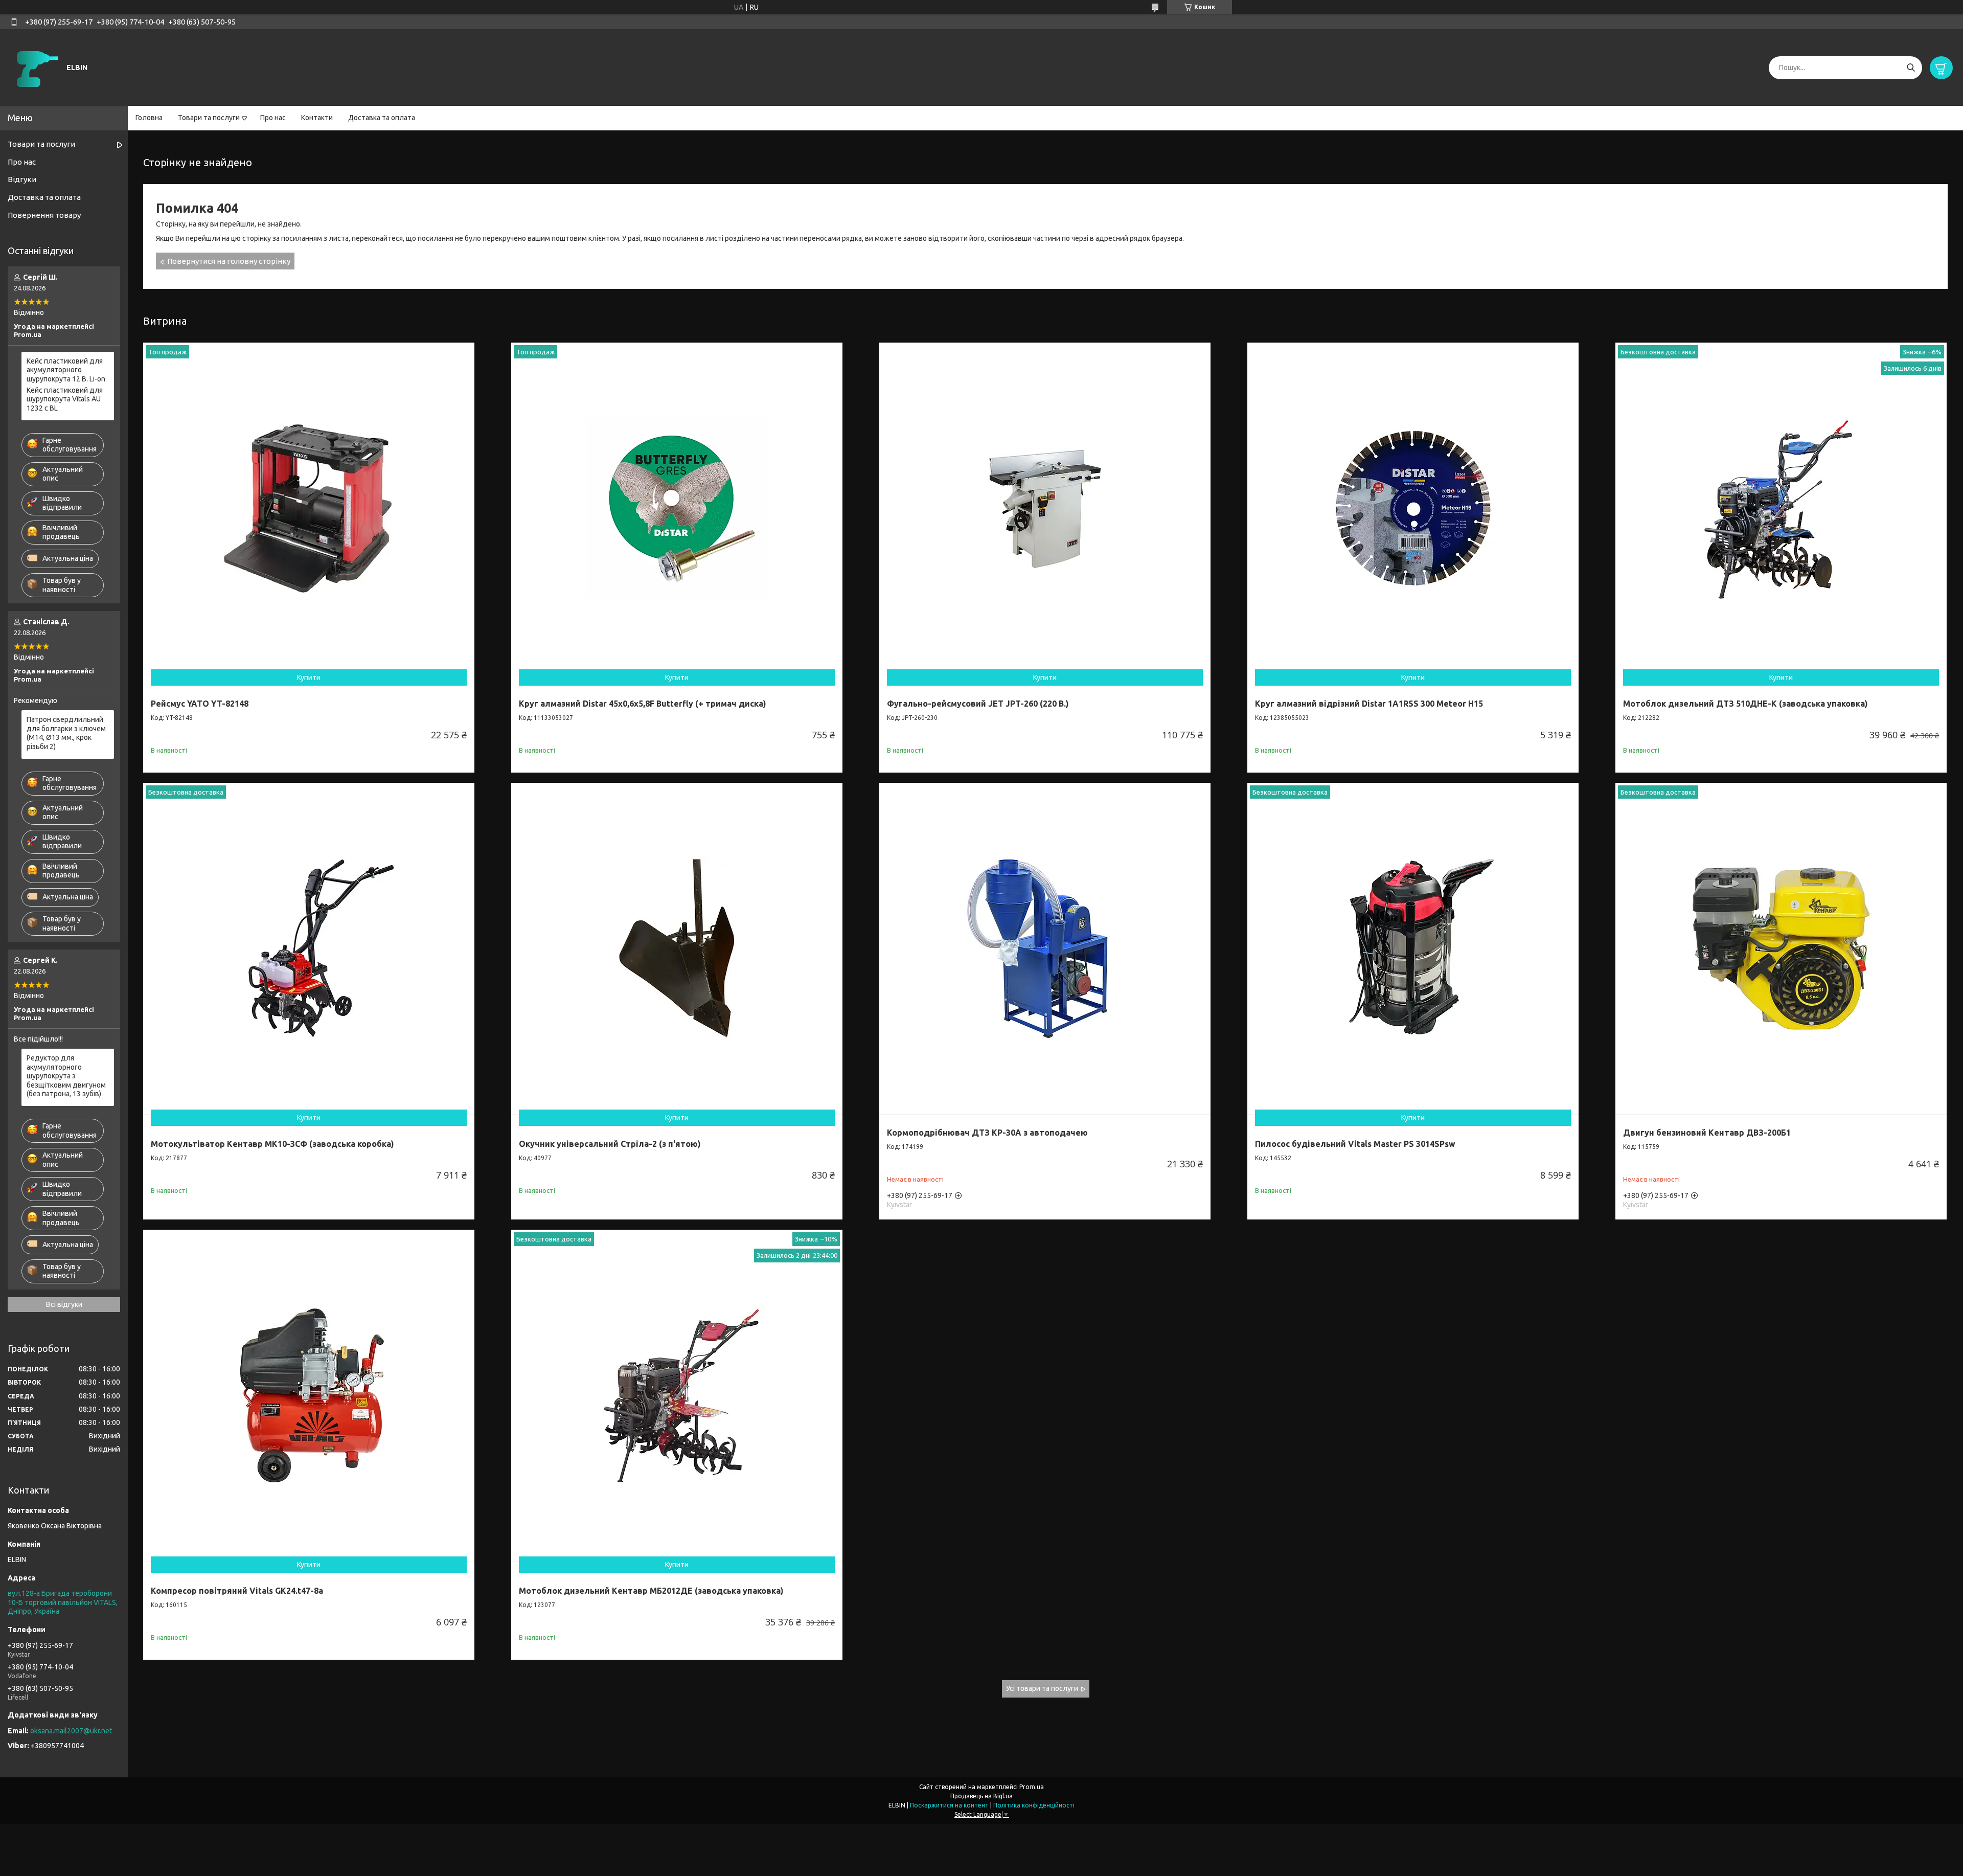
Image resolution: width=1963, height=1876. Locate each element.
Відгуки (22, 179)
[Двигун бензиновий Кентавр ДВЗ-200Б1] (1781, 948)
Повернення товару (44, 215)
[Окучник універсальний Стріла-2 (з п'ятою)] (677, 948)
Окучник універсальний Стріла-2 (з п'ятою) (610, 1144)
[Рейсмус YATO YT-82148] (309, 508)
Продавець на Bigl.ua (981, 1796)
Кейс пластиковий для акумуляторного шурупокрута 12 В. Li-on (66, 370)
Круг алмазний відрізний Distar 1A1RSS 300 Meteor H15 (1369, 704)
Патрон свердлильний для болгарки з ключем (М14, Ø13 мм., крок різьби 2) (66, 733)
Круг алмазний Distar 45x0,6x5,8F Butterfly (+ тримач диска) (643, 704)
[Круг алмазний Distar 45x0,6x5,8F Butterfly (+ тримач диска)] (677, 508)
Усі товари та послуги (1042, 1688)
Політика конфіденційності (1034, 1805)
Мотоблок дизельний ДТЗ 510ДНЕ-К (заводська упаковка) (1745, 704)
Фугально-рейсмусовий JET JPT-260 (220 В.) (978, 704)
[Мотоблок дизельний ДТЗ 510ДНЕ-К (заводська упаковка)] (1781, 508)
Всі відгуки (64, 1304)
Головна (149, 118)
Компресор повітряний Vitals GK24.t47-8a (237, 1591)
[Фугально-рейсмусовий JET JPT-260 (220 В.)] (1045, 508)
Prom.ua (1032, 1787)
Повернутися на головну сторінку (229, 261)
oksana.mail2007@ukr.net (71, 1731)
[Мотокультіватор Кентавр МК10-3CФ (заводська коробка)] (309, 948)
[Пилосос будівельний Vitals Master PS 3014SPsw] (1413, 948)
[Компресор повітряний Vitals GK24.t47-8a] (309, 1395)
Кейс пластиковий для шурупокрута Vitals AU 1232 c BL (65, 399)
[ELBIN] (36, 67)
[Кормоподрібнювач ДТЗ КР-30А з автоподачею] (1045, 948)
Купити (309, 677)
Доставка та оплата (382, 118)
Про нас (273, 118)
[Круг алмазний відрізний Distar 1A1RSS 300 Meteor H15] (1413, 508)
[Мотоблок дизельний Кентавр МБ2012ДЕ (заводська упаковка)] (677, 1395)
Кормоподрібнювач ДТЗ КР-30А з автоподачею (987, 1133)
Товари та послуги (209, 118)
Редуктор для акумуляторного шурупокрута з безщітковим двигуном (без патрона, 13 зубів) (66, 1076)
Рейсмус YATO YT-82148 (200, 704)
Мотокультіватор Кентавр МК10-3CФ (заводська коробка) (272, 1144)
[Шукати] (1911, 68)
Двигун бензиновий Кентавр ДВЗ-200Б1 (1707, 1133)
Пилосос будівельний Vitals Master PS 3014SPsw (1355, 1144)
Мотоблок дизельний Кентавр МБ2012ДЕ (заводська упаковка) (651, 1591)
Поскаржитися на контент (949, 1805)
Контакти (317, 118)
